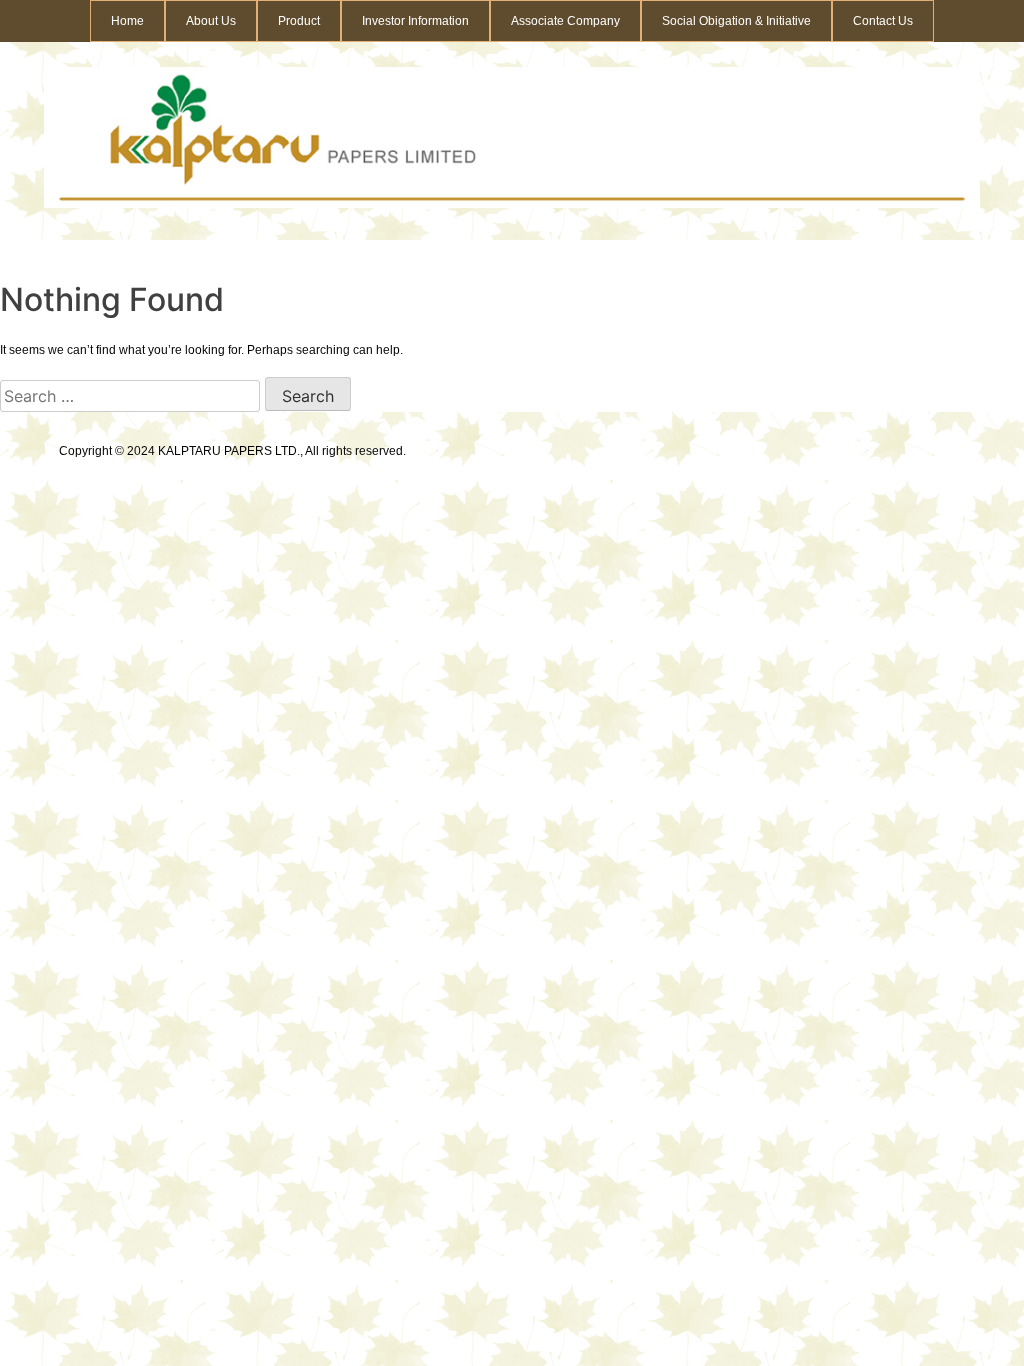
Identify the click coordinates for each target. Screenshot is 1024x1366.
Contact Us (883, 21)
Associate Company (565, 21)
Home (127, 21)
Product (299, 21)
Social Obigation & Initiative (736, 21)
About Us (211, 21)
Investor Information (415, 21)
